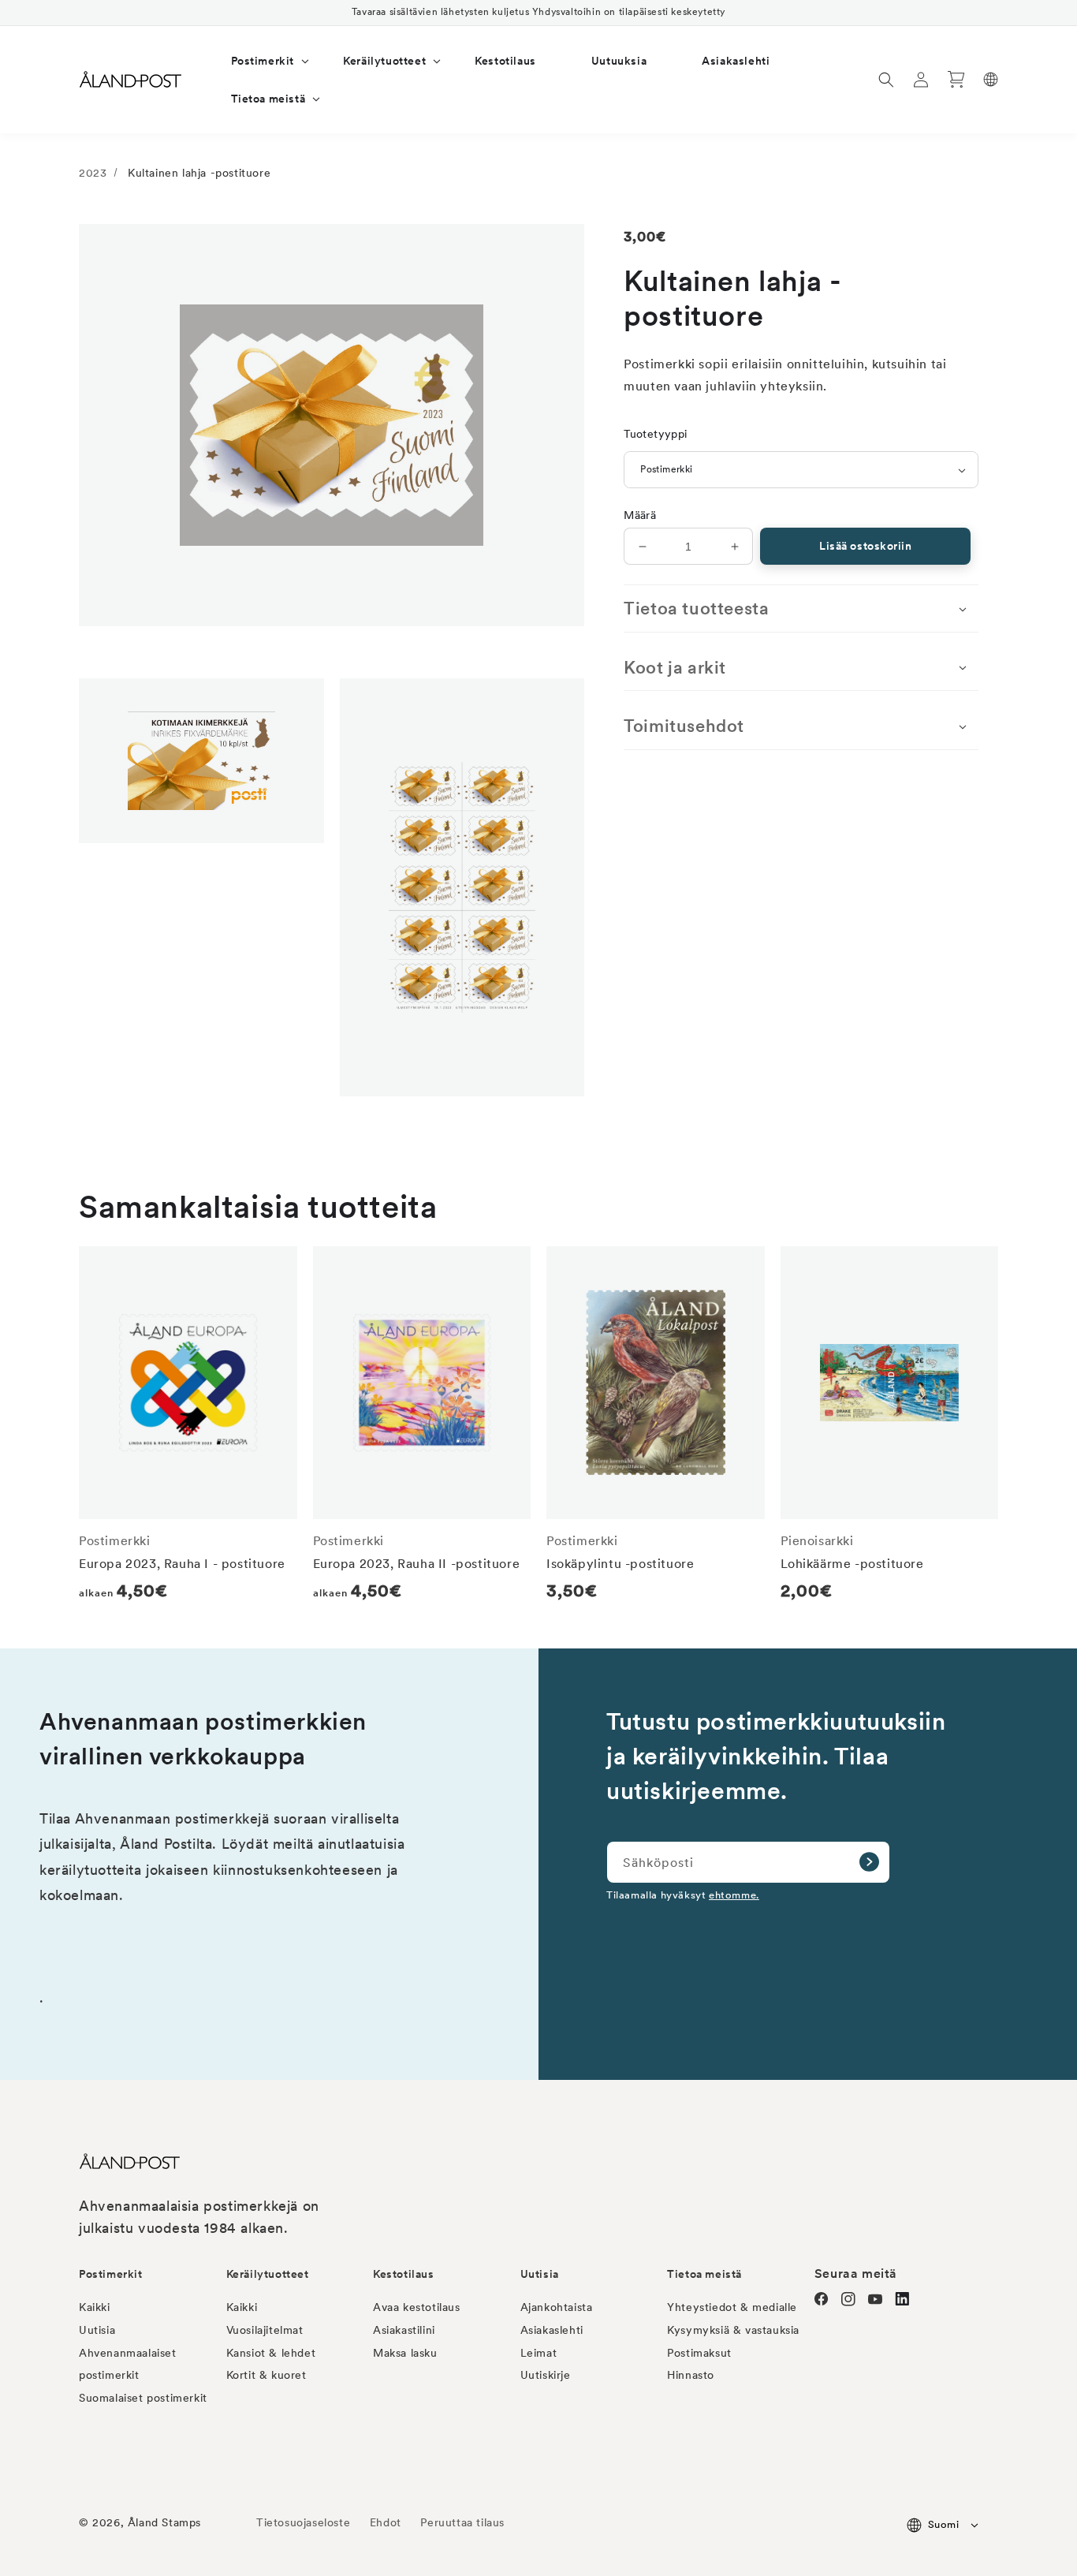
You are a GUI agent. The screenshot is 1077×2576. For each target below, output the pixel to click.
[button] (260, 61)
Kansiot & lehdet (271, 2353)
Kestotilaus (404, 2274)
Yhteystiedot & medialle (732, 2307)
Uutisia (97, 2330)
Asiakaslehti (552, 2330)
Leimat (539, 2353)
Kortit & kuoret (266, 2375)
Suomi (943, 2524)
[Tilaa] (869, 1862)
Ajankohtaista (557, 2307)
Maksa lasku (405, 2353)
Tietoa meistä (704, 2274)
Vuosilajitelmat (265, 2330)
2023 (93, 173)
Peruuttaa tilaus (462, 2522)
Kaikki (95, 2307)
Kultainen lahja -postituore (199, 173)
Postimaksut (699, 2353)
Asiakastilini (404, 2330)
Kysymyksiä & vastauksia (733, 2330)
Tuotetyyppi (655, 434)
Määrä (640, 515)
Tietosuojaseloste (305, 2522)
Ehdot (386, 2522)
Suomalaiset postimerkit (143, 2398)
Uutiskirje (546, 2375)
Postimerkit (111, 2274)
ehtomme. (734, 1895)
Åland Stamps (164, 2522)
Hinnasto (691, 2375)
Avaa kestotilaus (417, 2307)
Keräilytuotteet (268, 2274)
